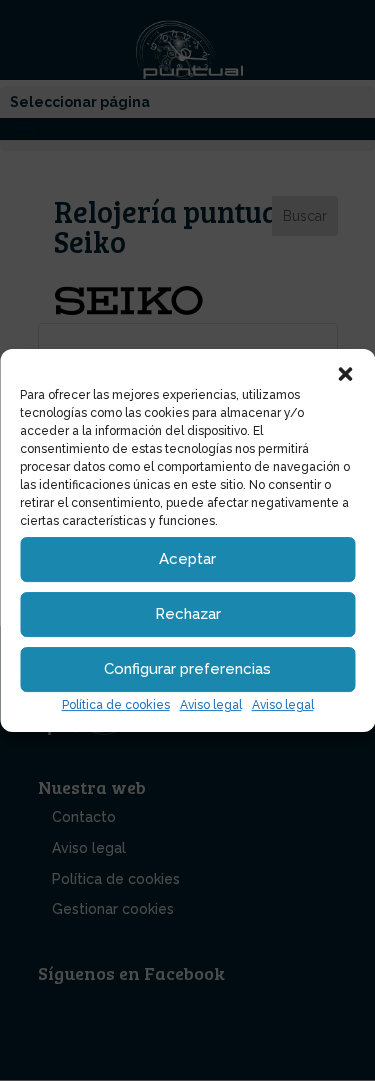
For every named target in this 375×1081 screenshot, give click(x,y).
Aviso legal (211, 705)
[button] (345, 374)
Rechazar (188, 614)
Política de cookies (116, 705)
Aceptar (187, 559)
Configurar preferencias (187, 669)
